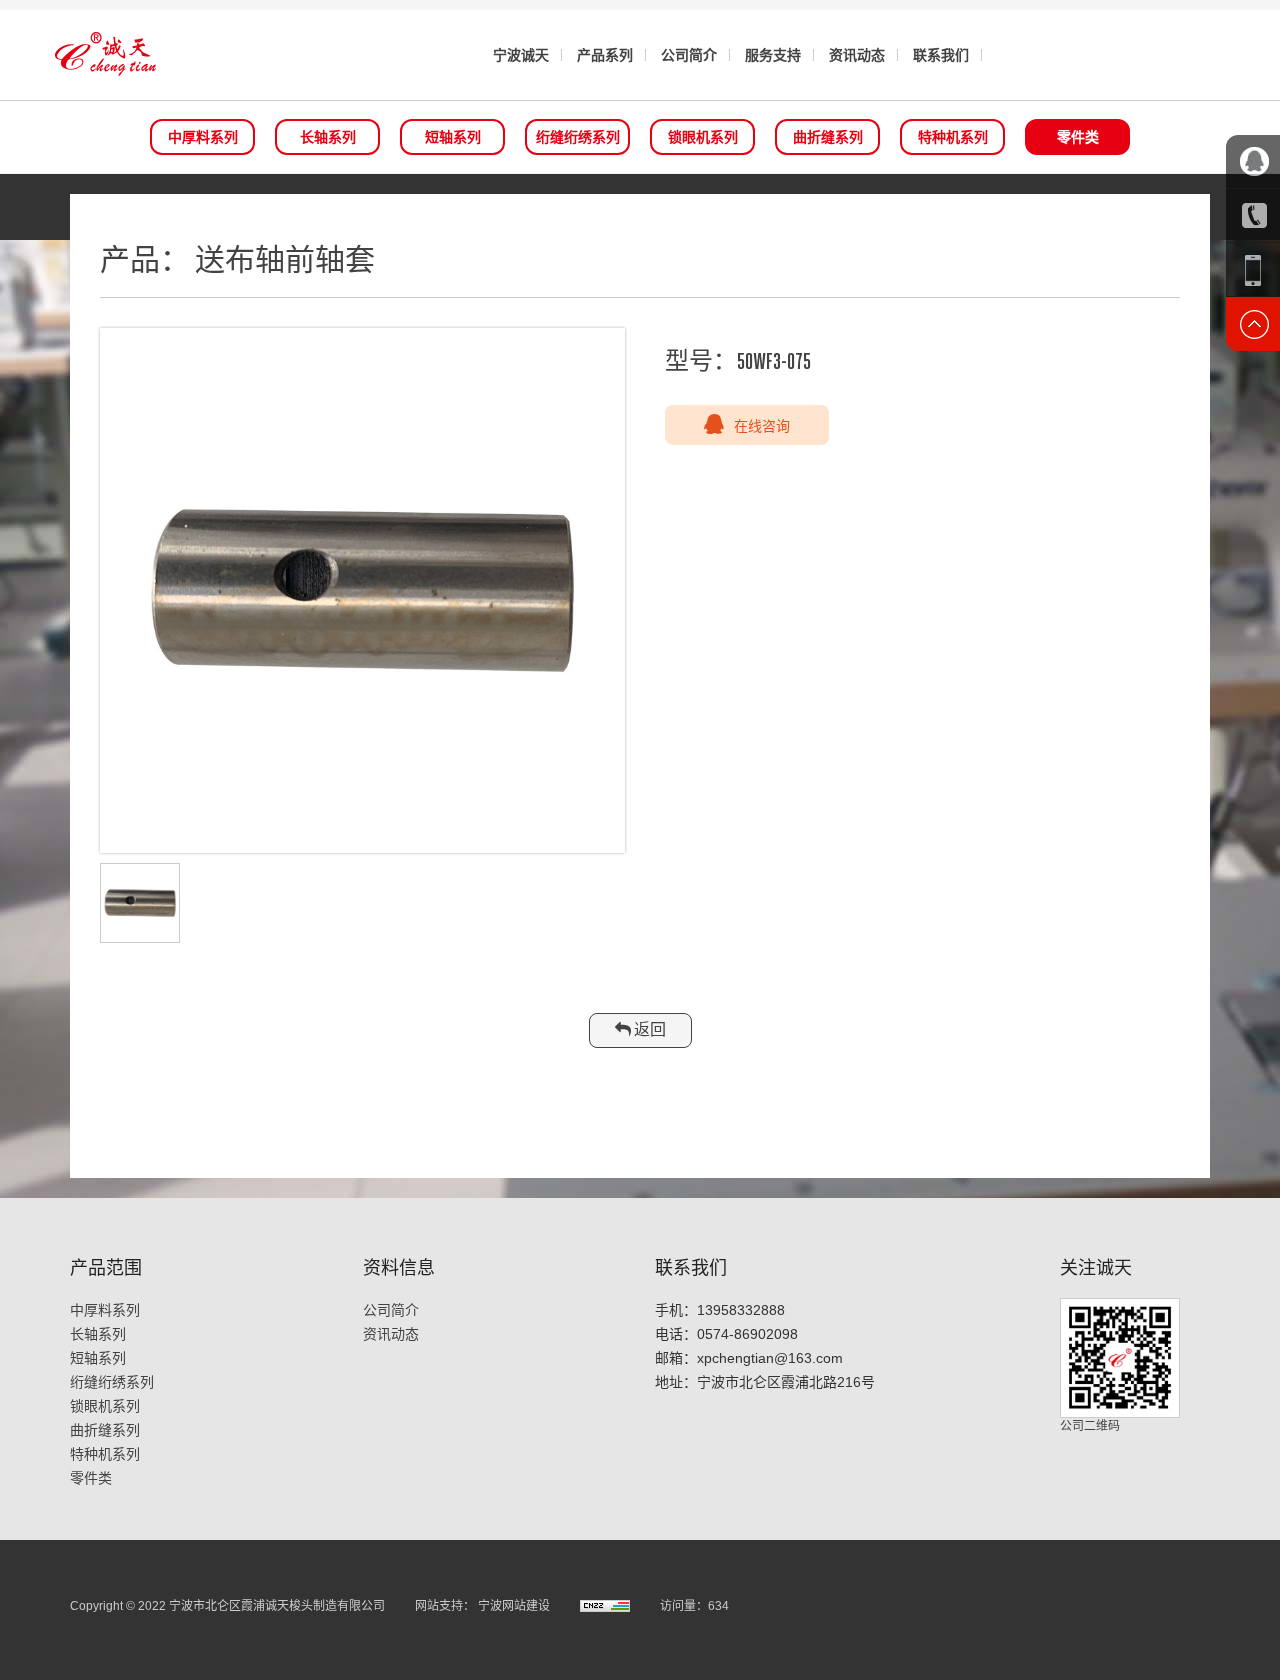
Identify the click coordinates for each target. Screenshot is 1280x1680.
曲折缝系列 (828, 137)
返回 (648, 1029)
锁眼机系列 (703, 137)
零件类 (1078, 137)
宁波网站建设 (514, 1606)
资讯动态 (857, 55)
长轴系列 (328, 137)
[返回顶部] (1253, 324)
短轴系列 (453, 137)
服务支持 (773, 55)
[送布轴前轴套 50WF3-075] (362, 590)
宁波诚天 (521, 55)
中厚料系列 (203, 137)
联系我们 (941, 55)
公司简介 (689, 55)
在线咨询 (762, 424)
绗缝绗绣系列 (578, 137)
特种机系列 (953, 137)
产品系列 (605, 55)
